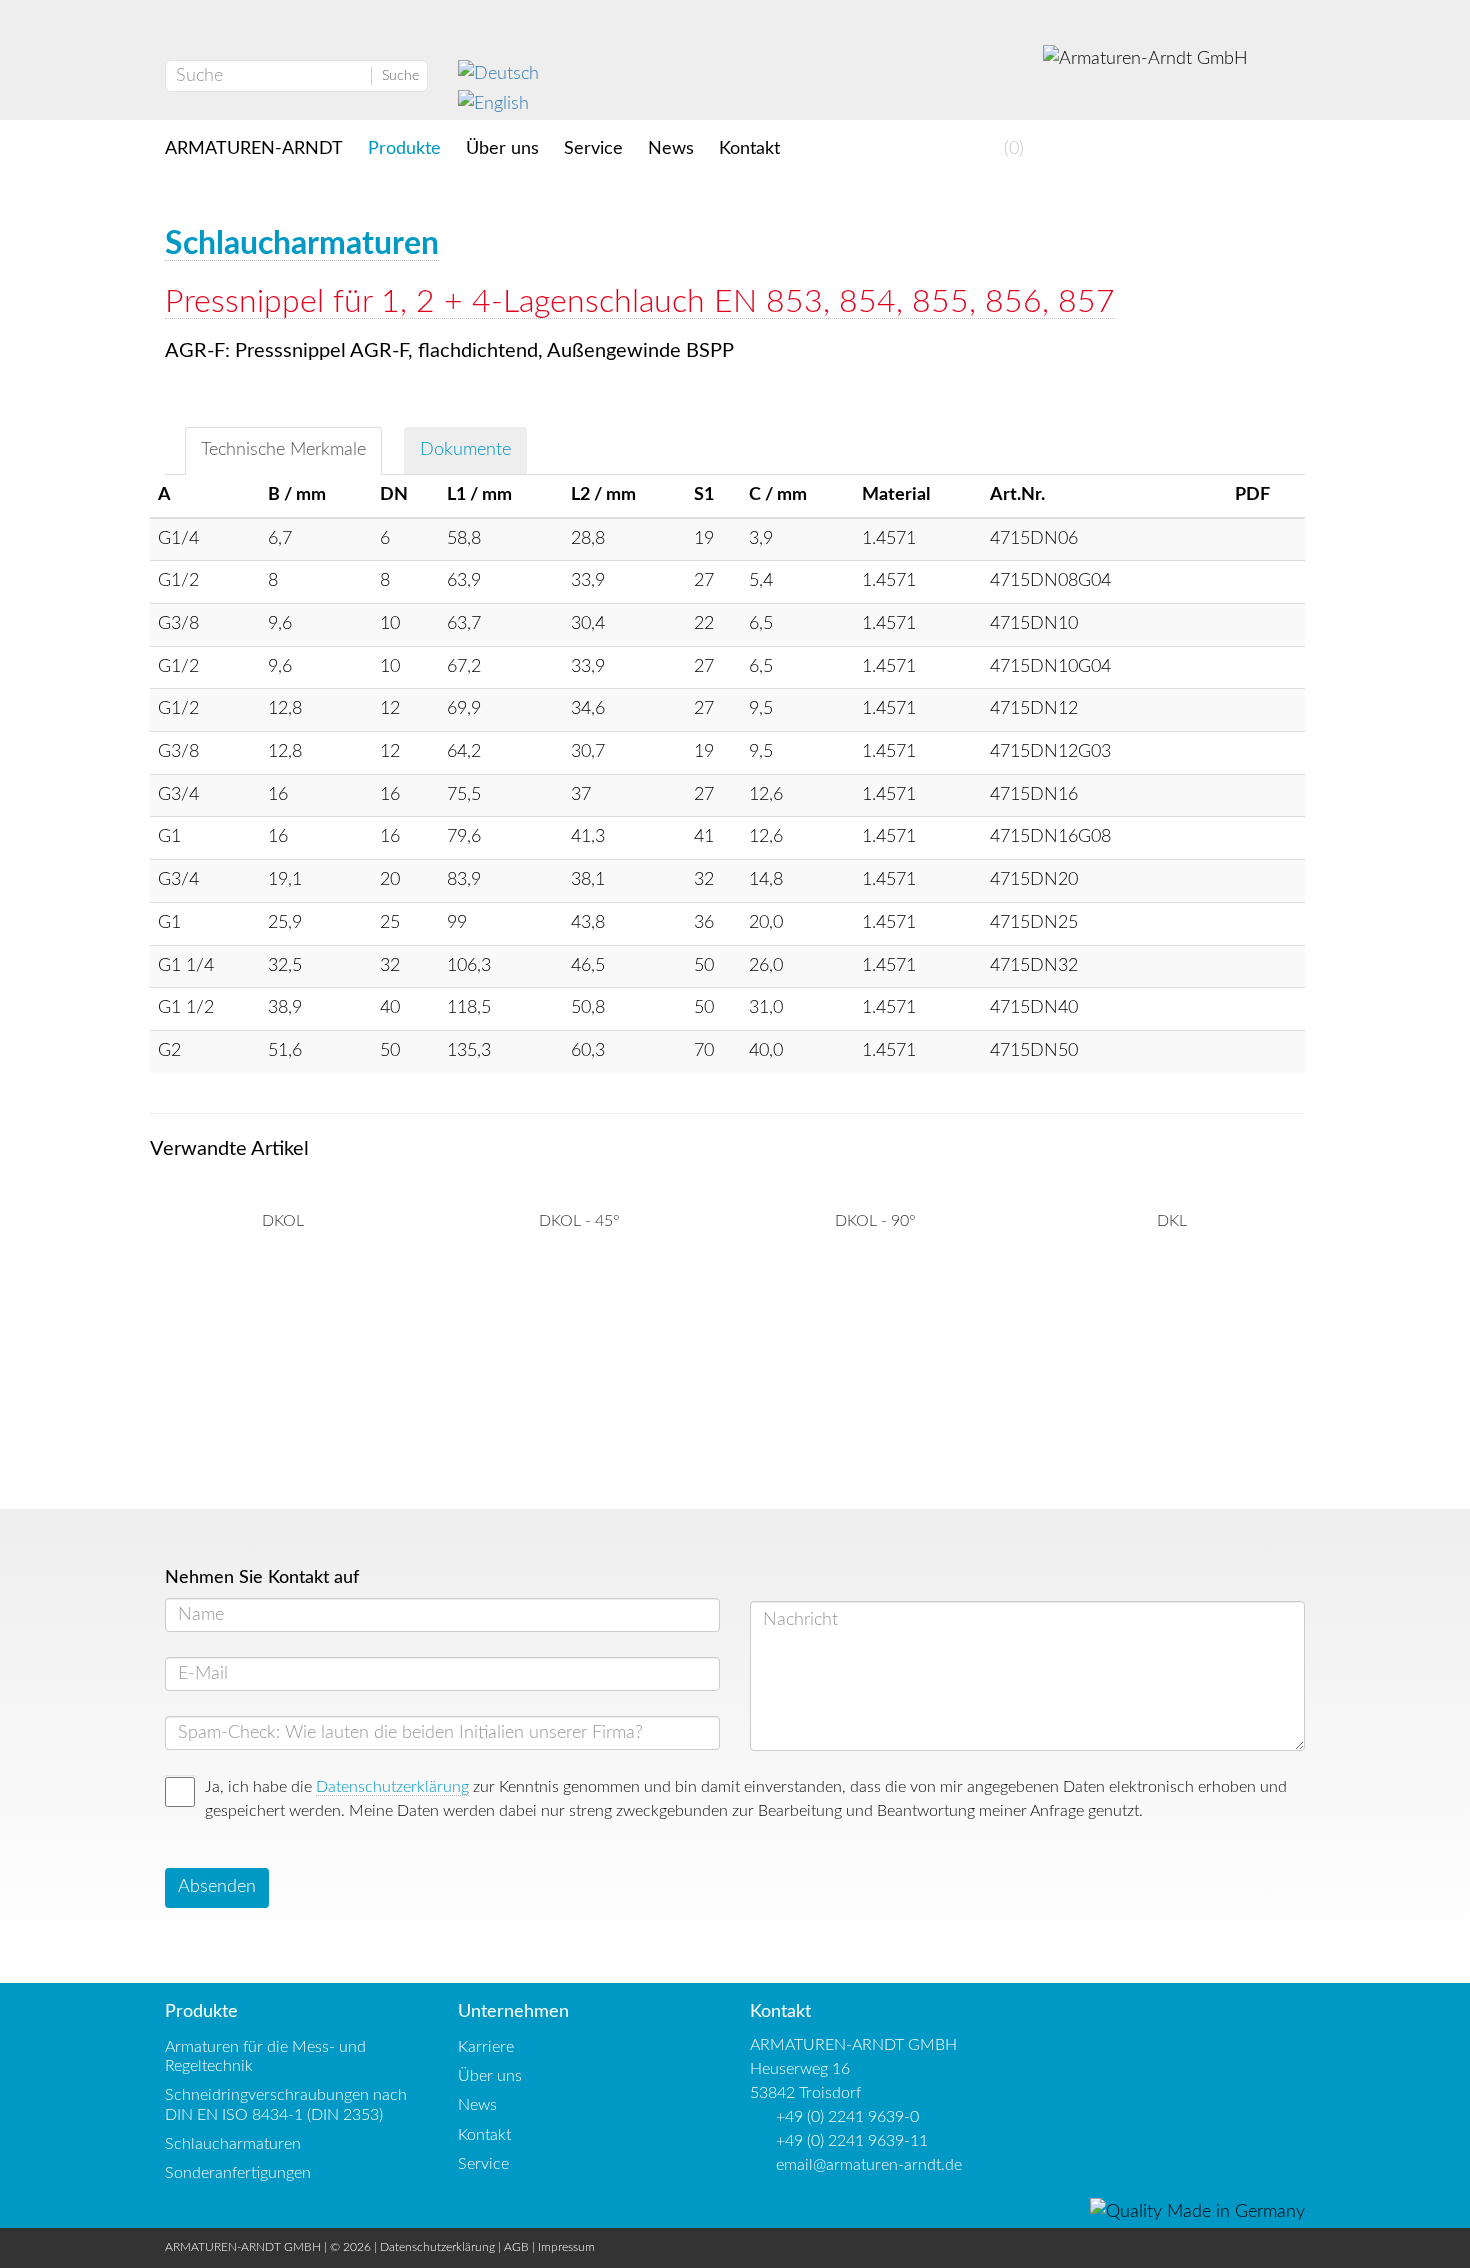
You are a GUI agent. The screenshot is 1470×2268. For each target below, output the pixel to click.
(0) (1011, 149)
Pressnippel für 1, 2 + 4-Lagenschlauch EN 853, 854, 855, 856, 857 (640, 302)
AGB (516, 2247)
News (671, 149)
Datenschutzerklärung (392, 1787)
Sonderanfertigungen (238, 2173)
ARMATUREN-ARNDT (254, 149)
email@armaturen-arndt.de (869, 2165)
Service (593, 149)
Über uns (502, 149)
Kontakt (749, 149)
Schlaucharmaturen (302, 244)
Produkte (404, 149)
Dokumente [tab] (465, 450)
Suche (400, 76)
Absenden (217, 1887)
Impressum (566, 2247)
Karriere (486, 2047)
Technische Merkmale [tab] (283, 450)
